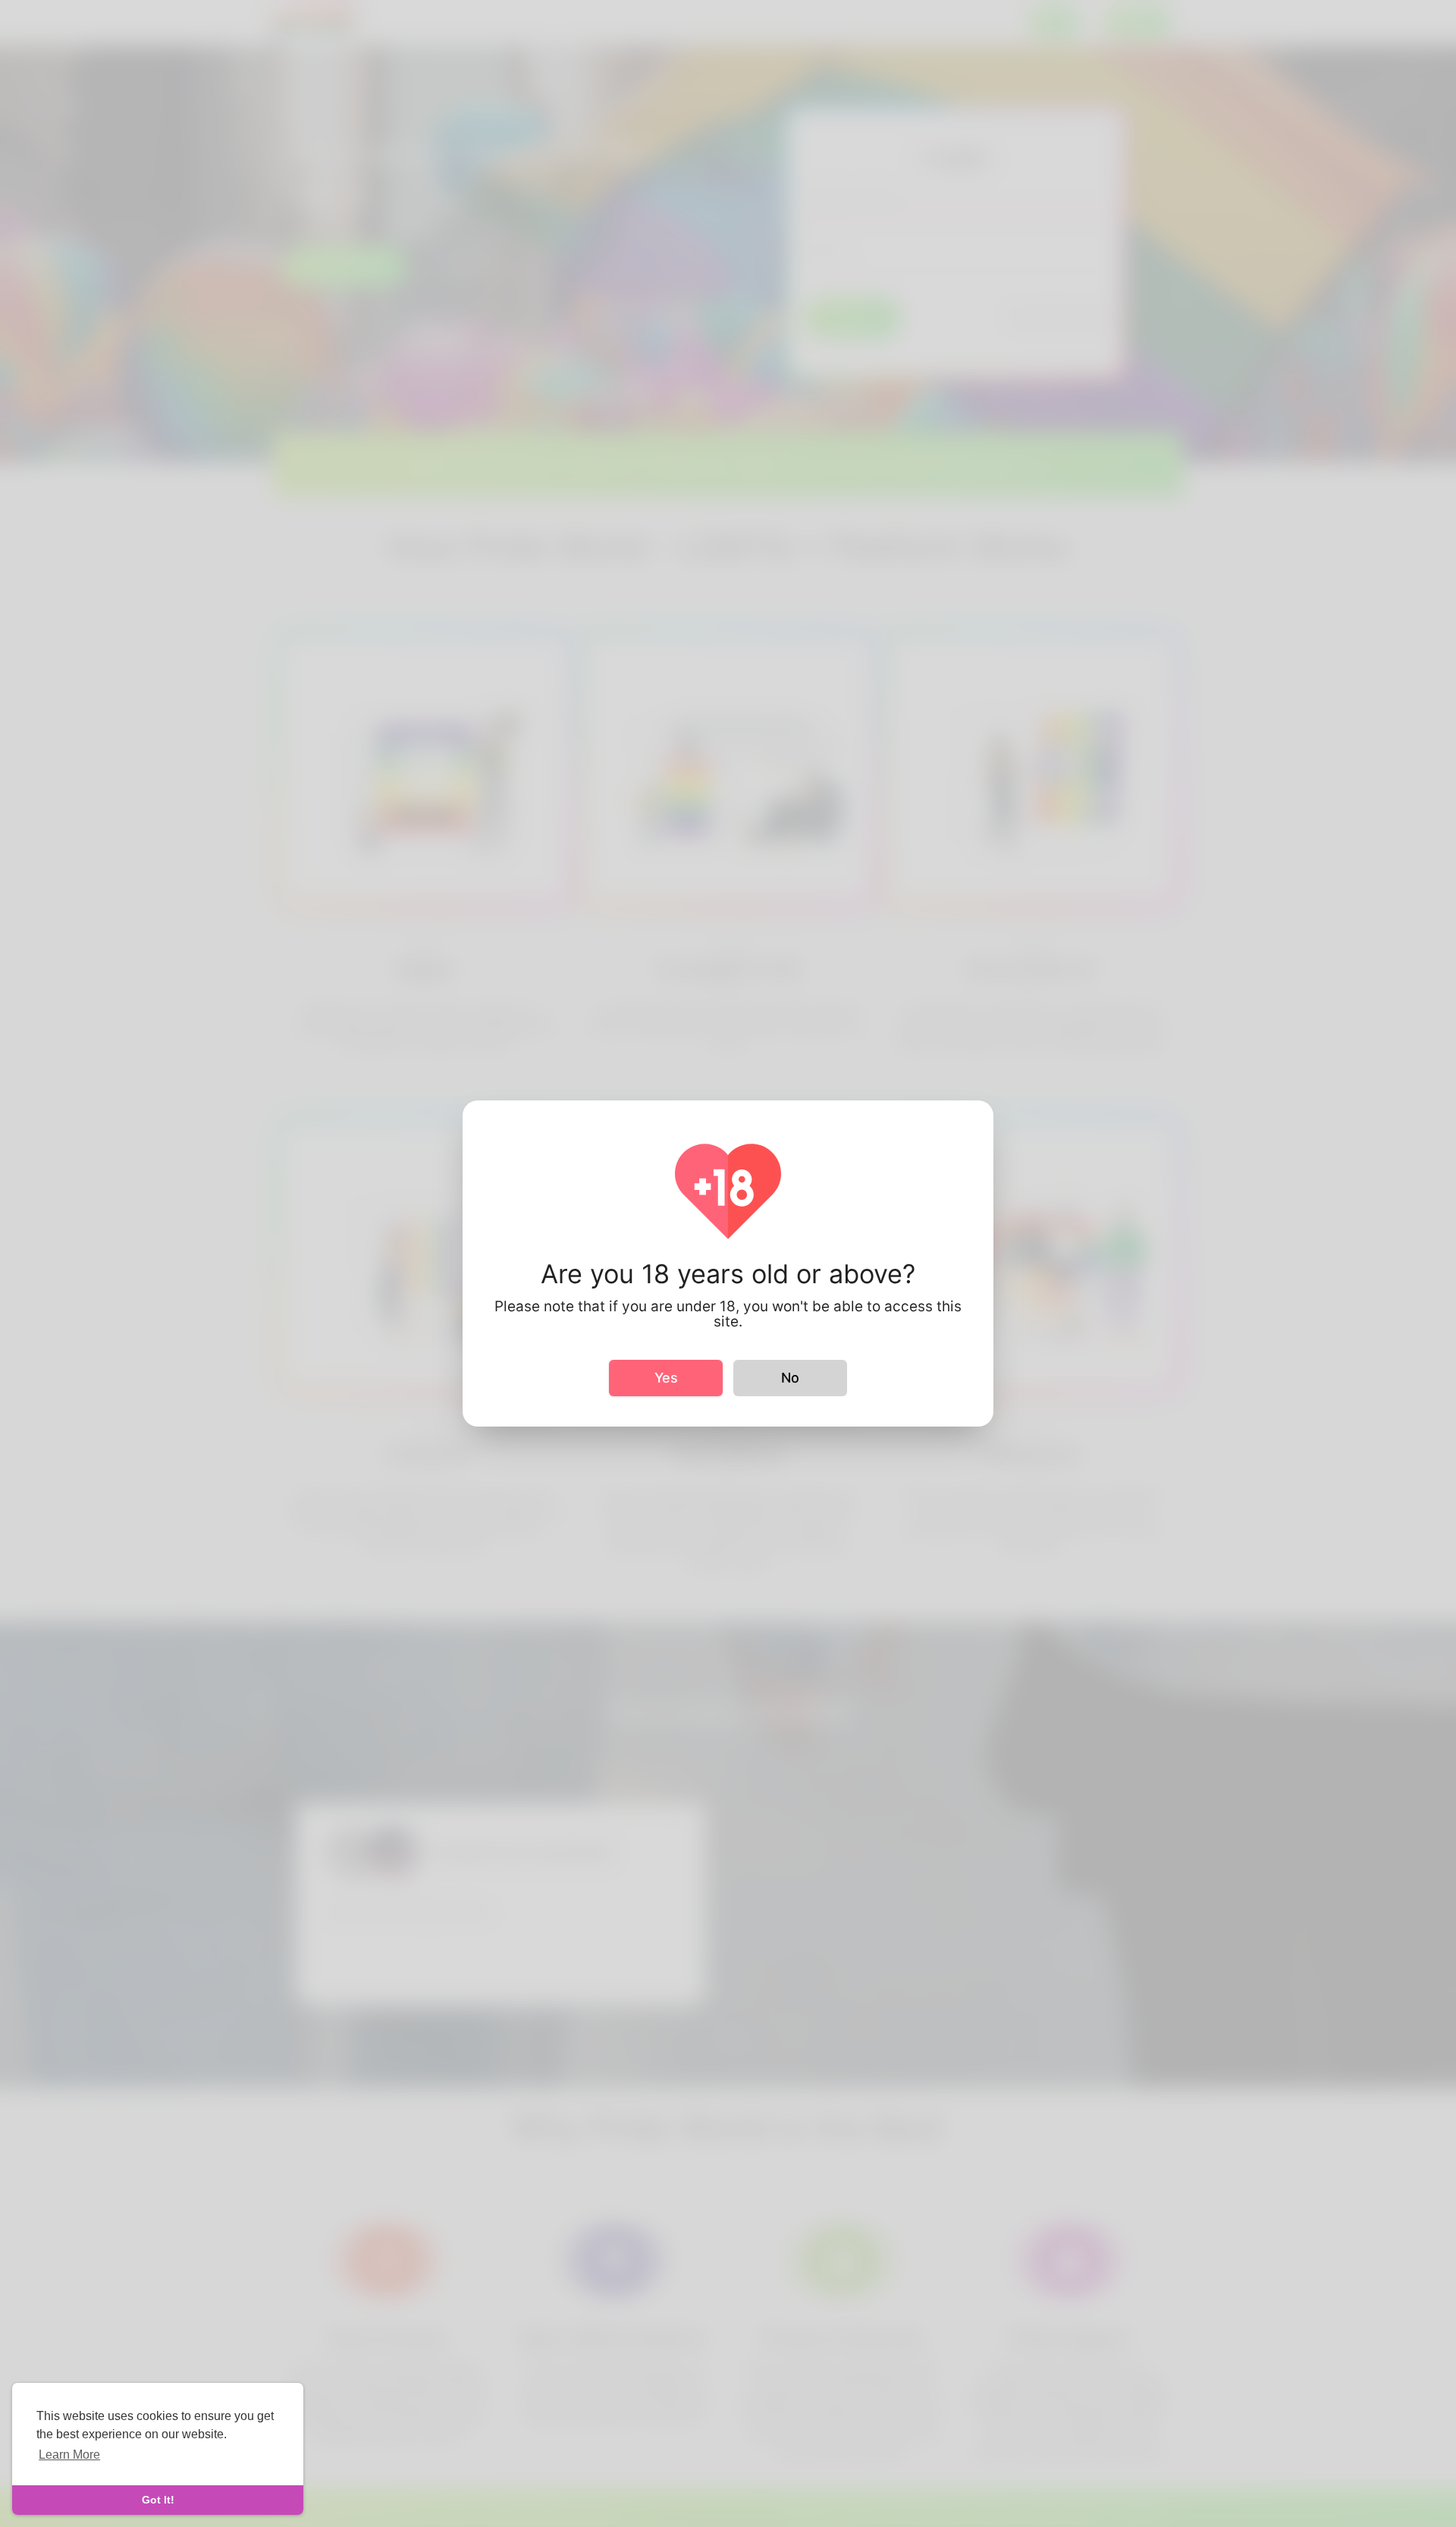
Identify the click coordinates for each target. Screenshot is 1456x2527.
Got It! (158, 2500)
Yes (666, 1378)
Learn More (69, 2455)
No (790, 1378)
